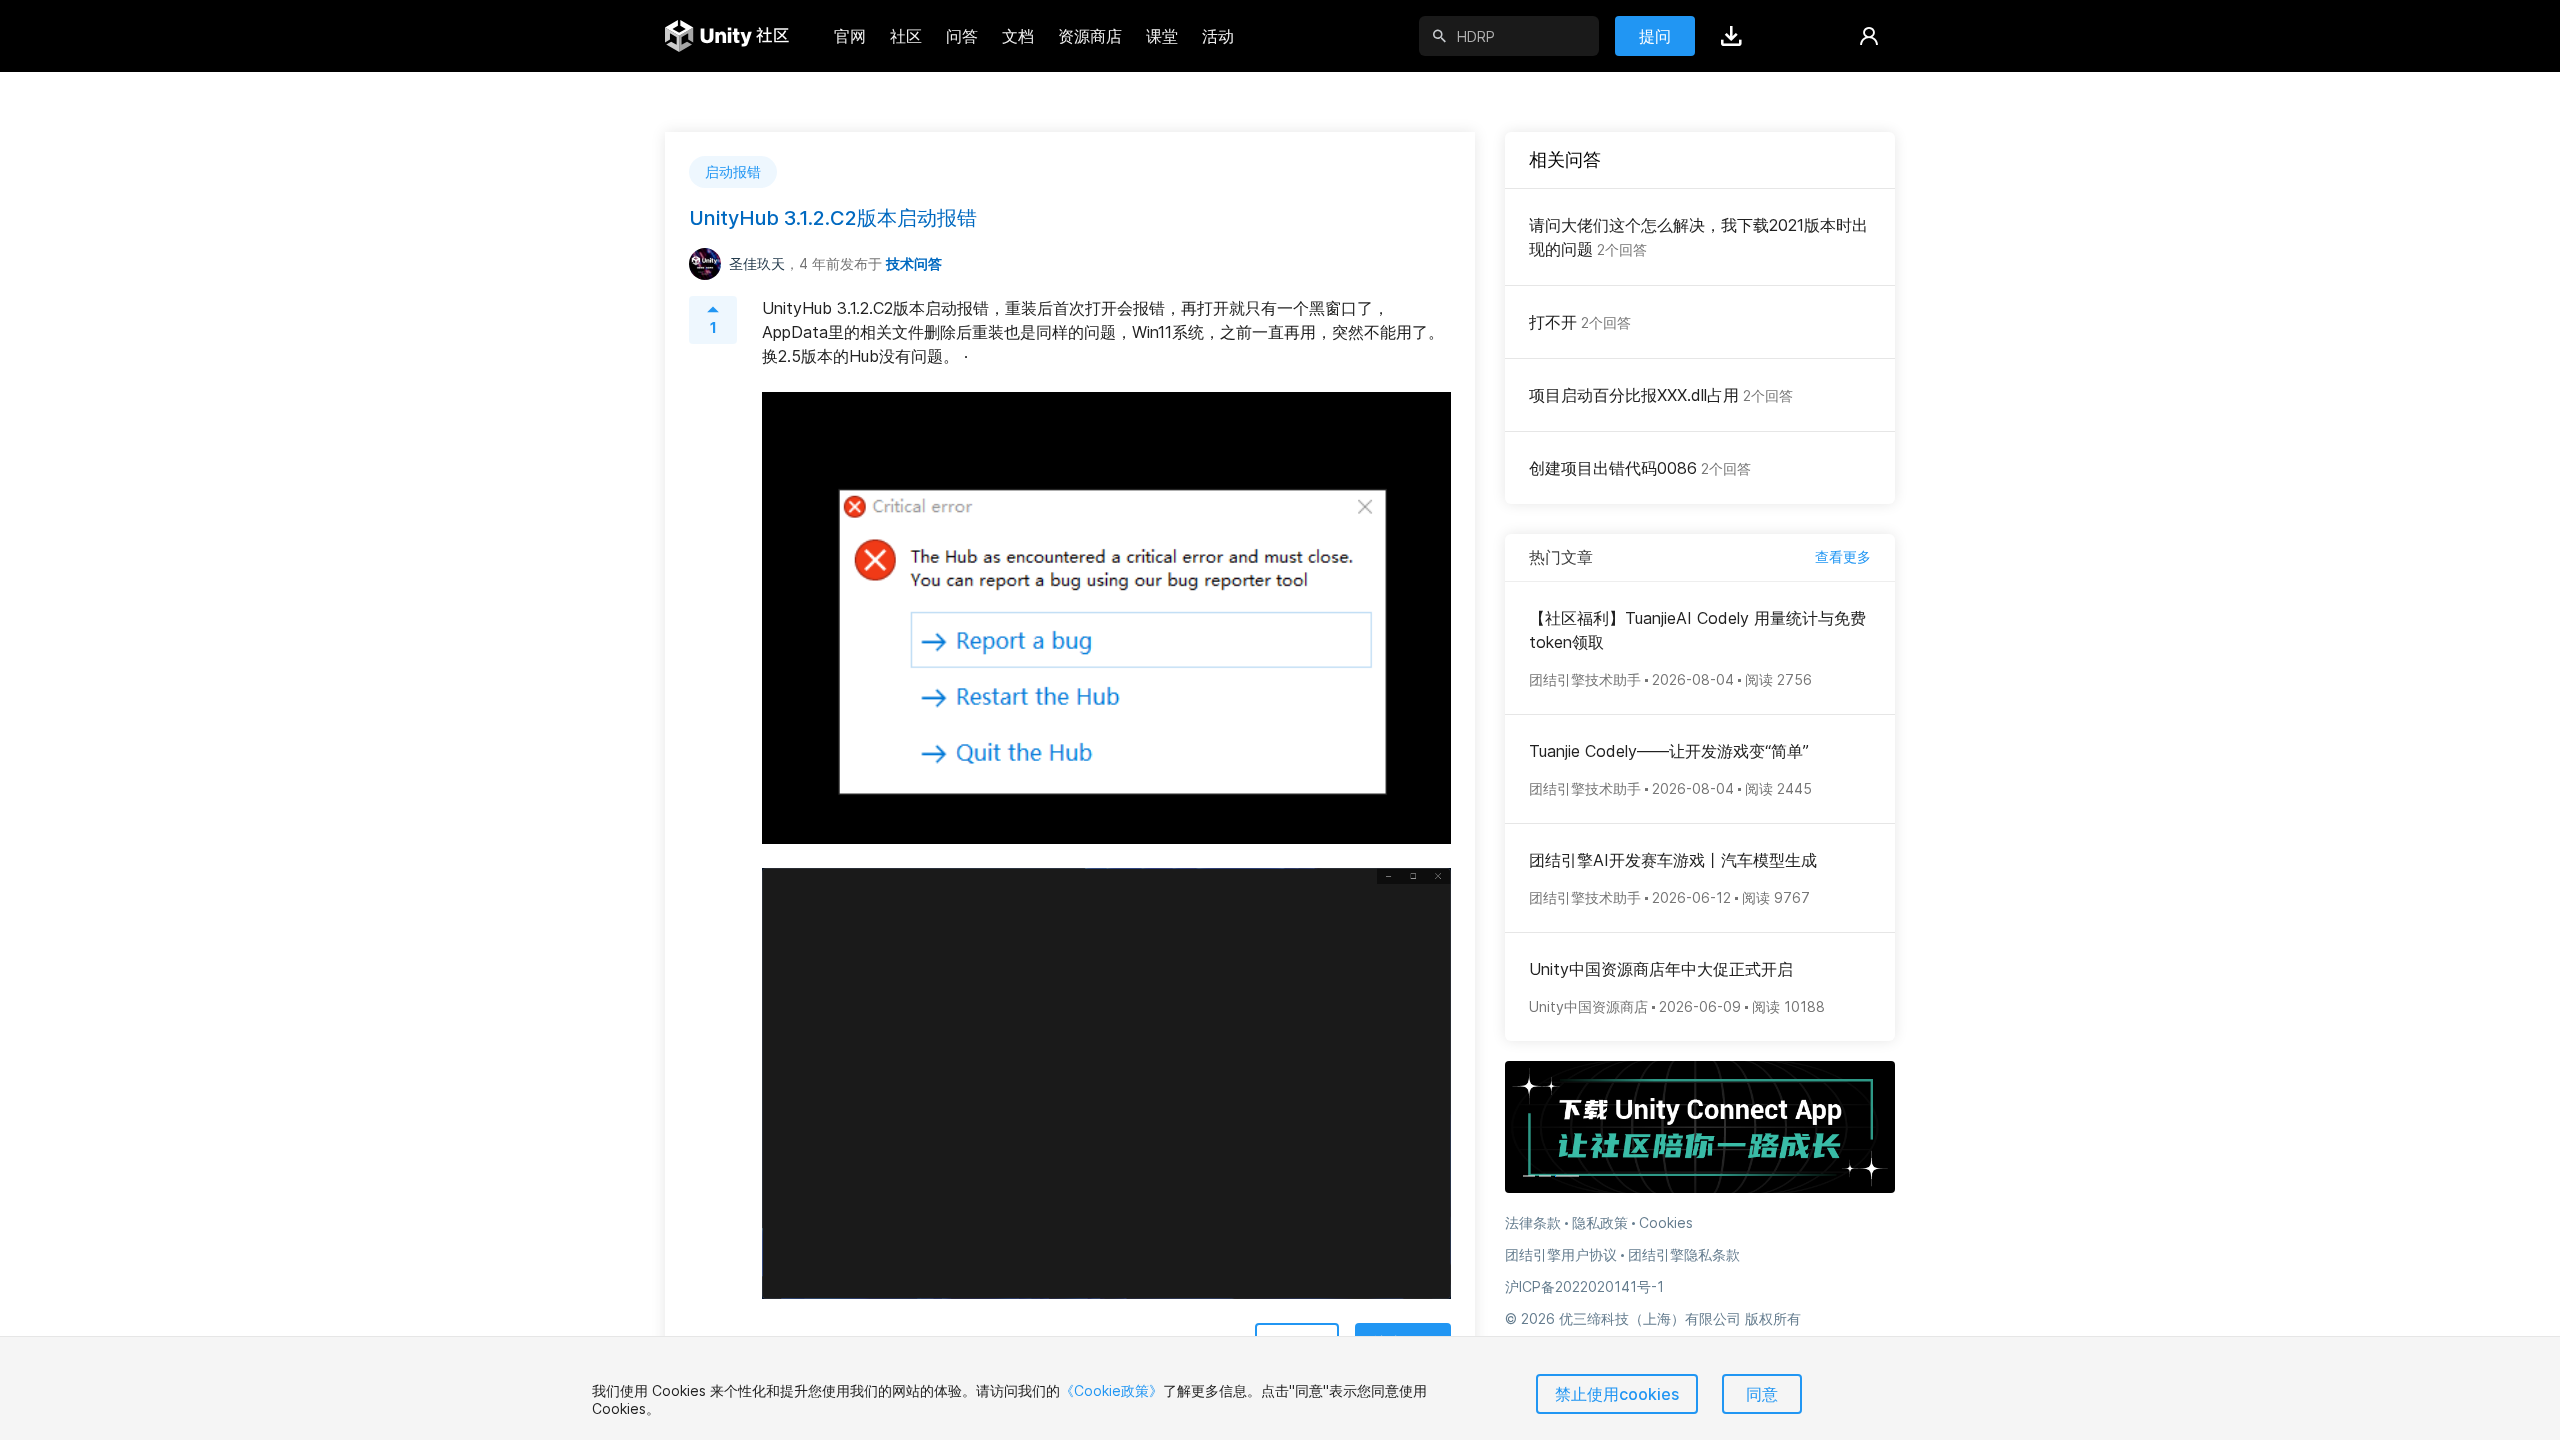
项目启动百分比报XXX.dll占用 (1661, 395)
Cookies (1666, 1222)
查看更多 (1843, 556)
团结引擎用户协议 (1561, 1254)
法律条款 (1533, 1222)
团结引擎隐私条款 (1684, 1254)
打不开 (1580, 322)
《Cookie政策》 (1111, 1390)
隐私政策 (1600, 1222)
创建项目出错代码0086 (1640, 468)
